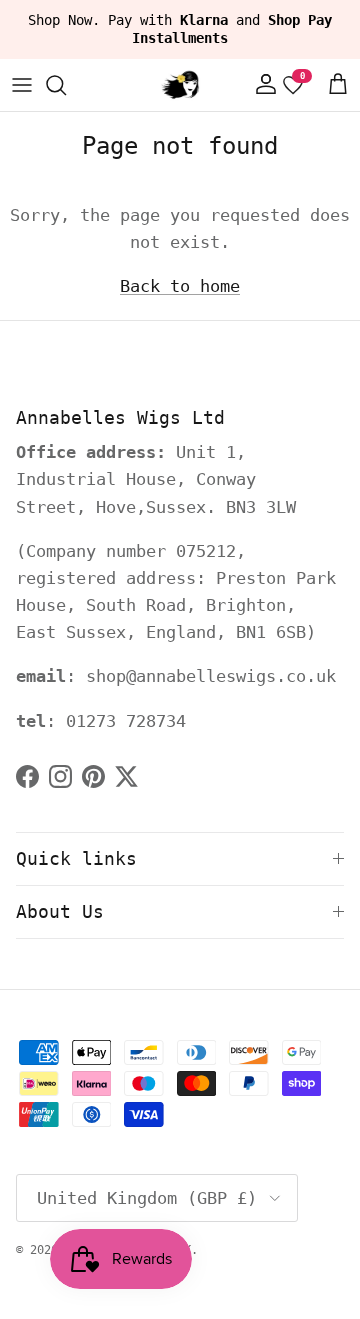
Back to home (180, 286)
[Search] (66, 85)
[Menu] (22, 85)
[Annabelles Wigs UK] (180, 85)
